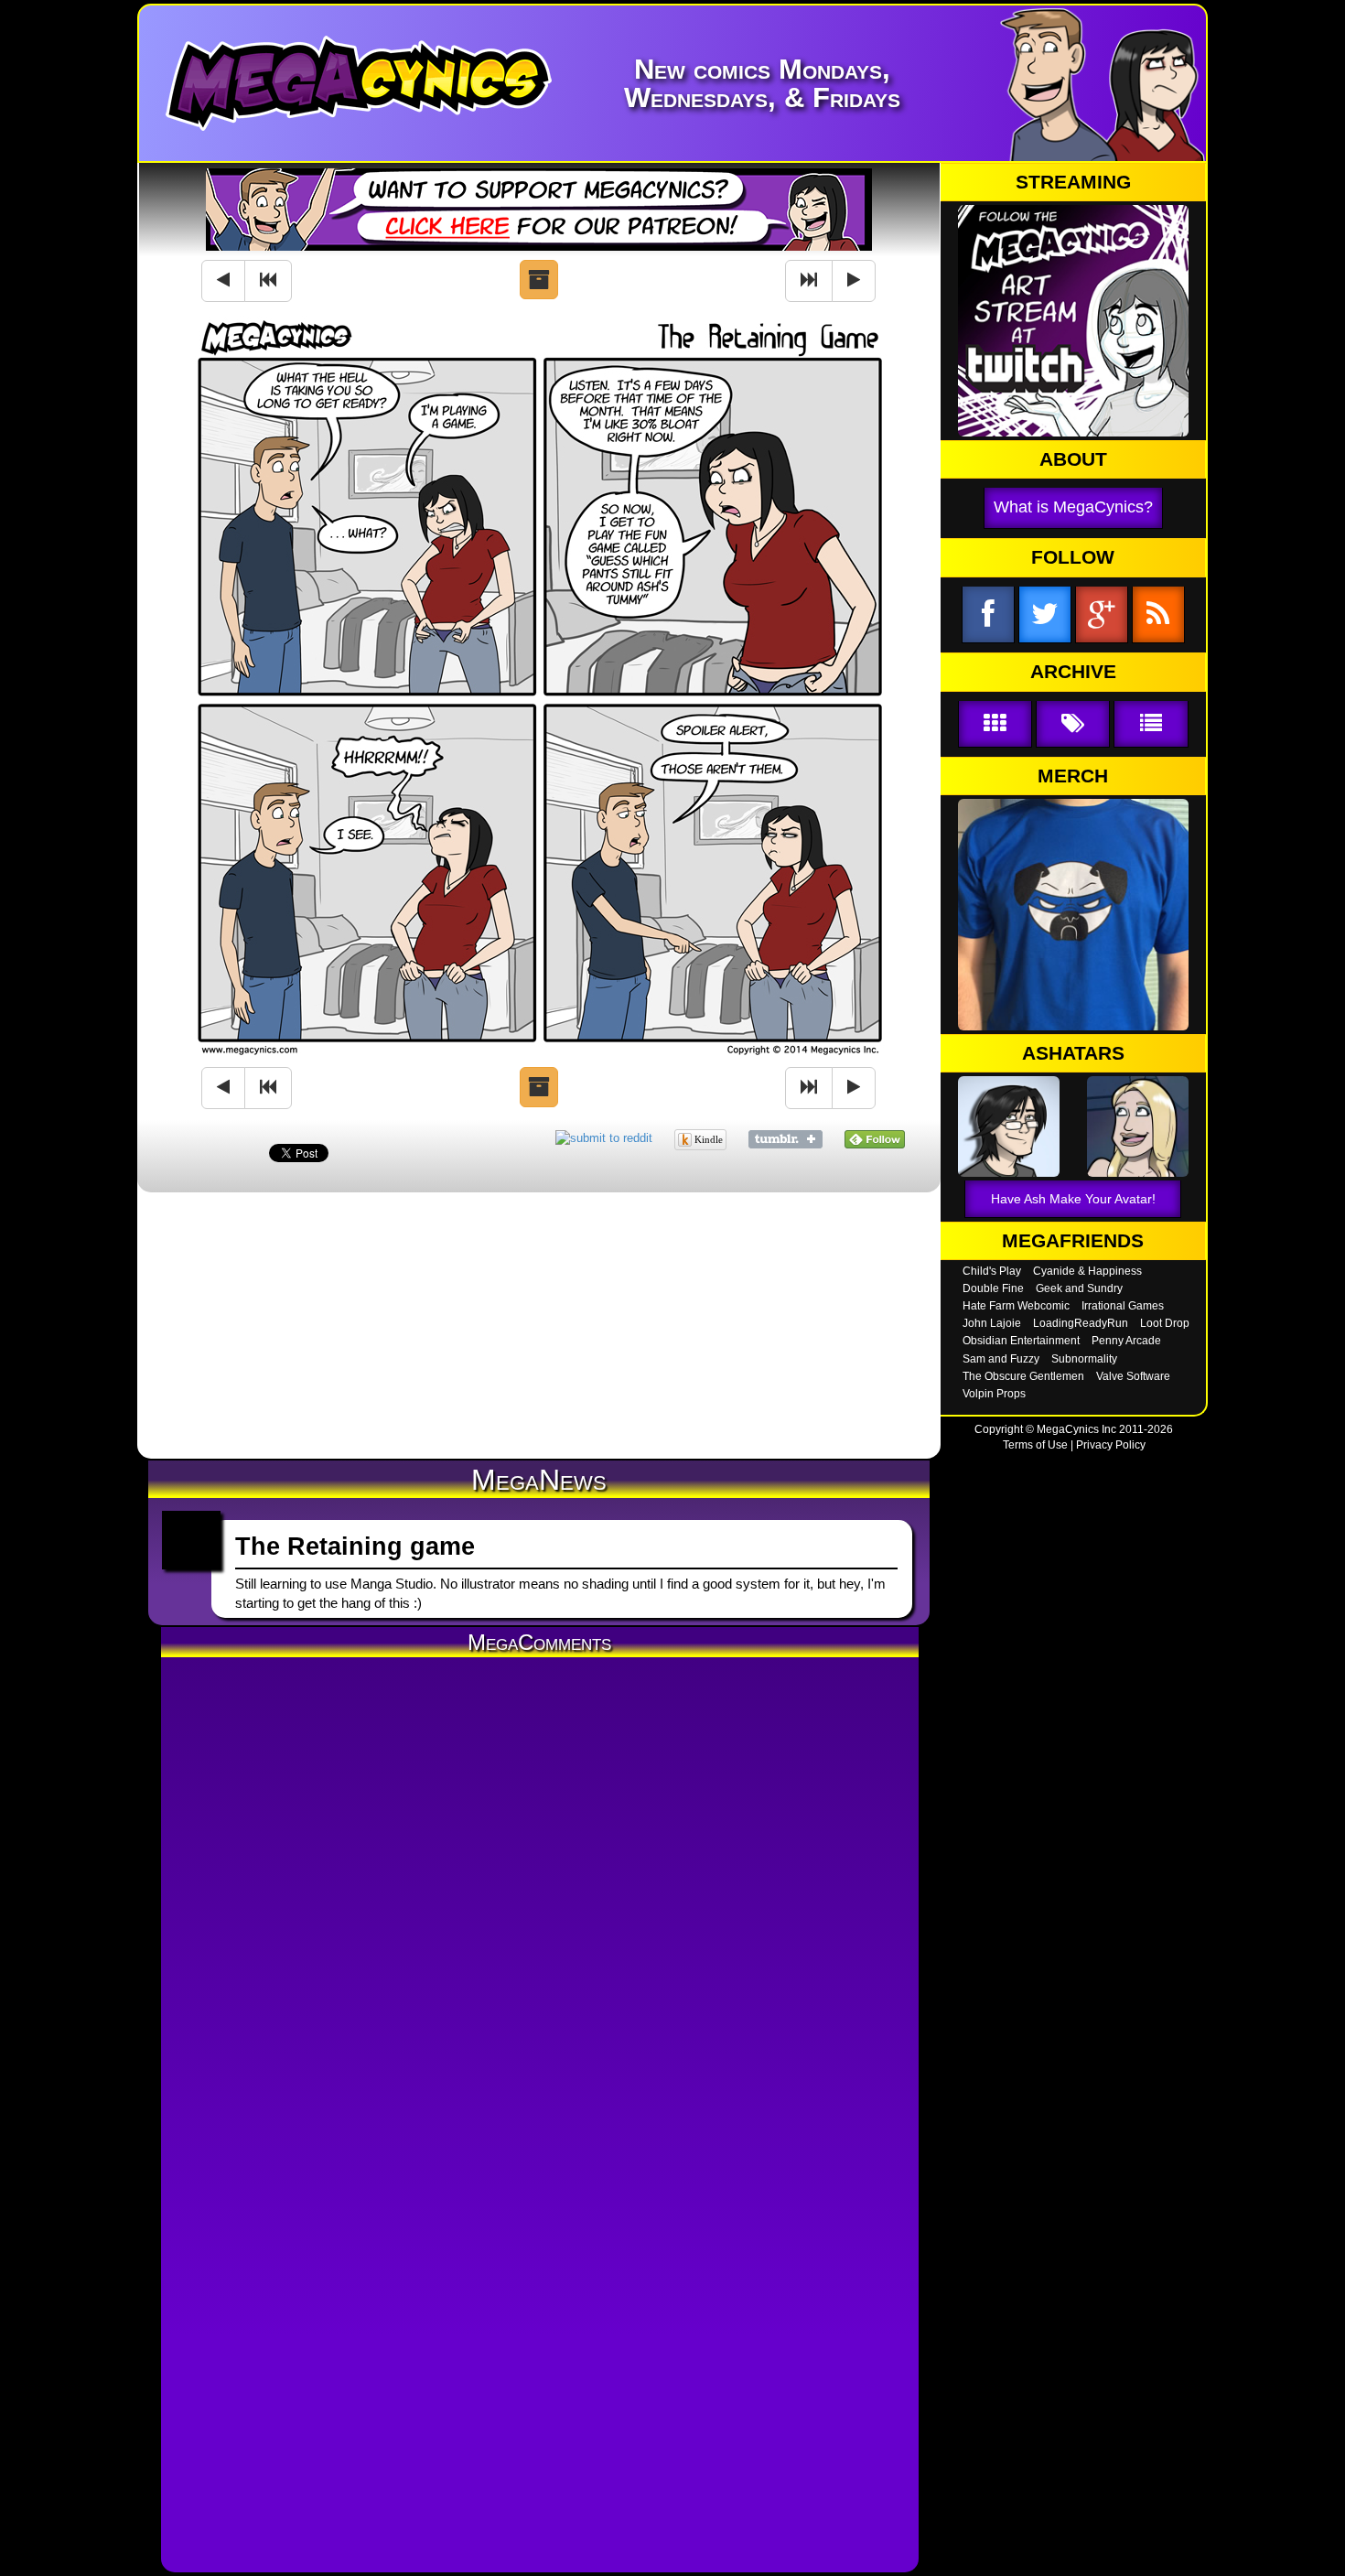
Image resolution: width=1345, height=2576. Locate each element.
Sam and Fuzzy (1001, 1359)
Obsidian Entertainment (1021, 1341)
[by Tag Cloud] (1073, 724)
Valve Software (1133, 1376)
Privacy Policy (1111, 1445)
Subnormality (1084, 1359)
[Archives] (539, 280)
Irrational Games (1123, 1306)
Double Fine (993, 1288)
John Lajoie (992, 1323)
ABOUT (1073, 459)
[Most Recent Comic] (809, 281)
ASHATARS (1073, 1053)
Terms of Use (1035, 1445)
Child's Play (992, 1271)
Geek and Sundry (1079, 1288)
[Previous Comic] (223, 281)
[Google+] (1102, 615)
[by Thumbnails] (995, 724)
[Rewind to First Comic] (268, 281)
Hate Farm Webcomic (1016, 1306)
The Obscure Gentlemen (1023, 1376)
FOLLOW (1073, 557)
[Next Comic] (854, 281)
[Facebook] (988, 615)
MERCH (1073, 776)
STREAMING (1073, 182)
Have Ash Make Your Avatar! (1073, 1199)
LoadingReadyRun (1081, 1323)
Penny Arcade (1126, 1341)
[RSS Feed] (1158, 615)
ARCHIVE (1073, 672)
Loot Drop (1165, 1323)
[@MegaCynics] (1045, 615)
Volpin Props (994, 1394)
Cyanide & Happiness (1087, 1271)
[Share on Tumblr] (785, 1138)
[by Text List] (1151, 724)
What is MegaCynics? (1073, 507)
